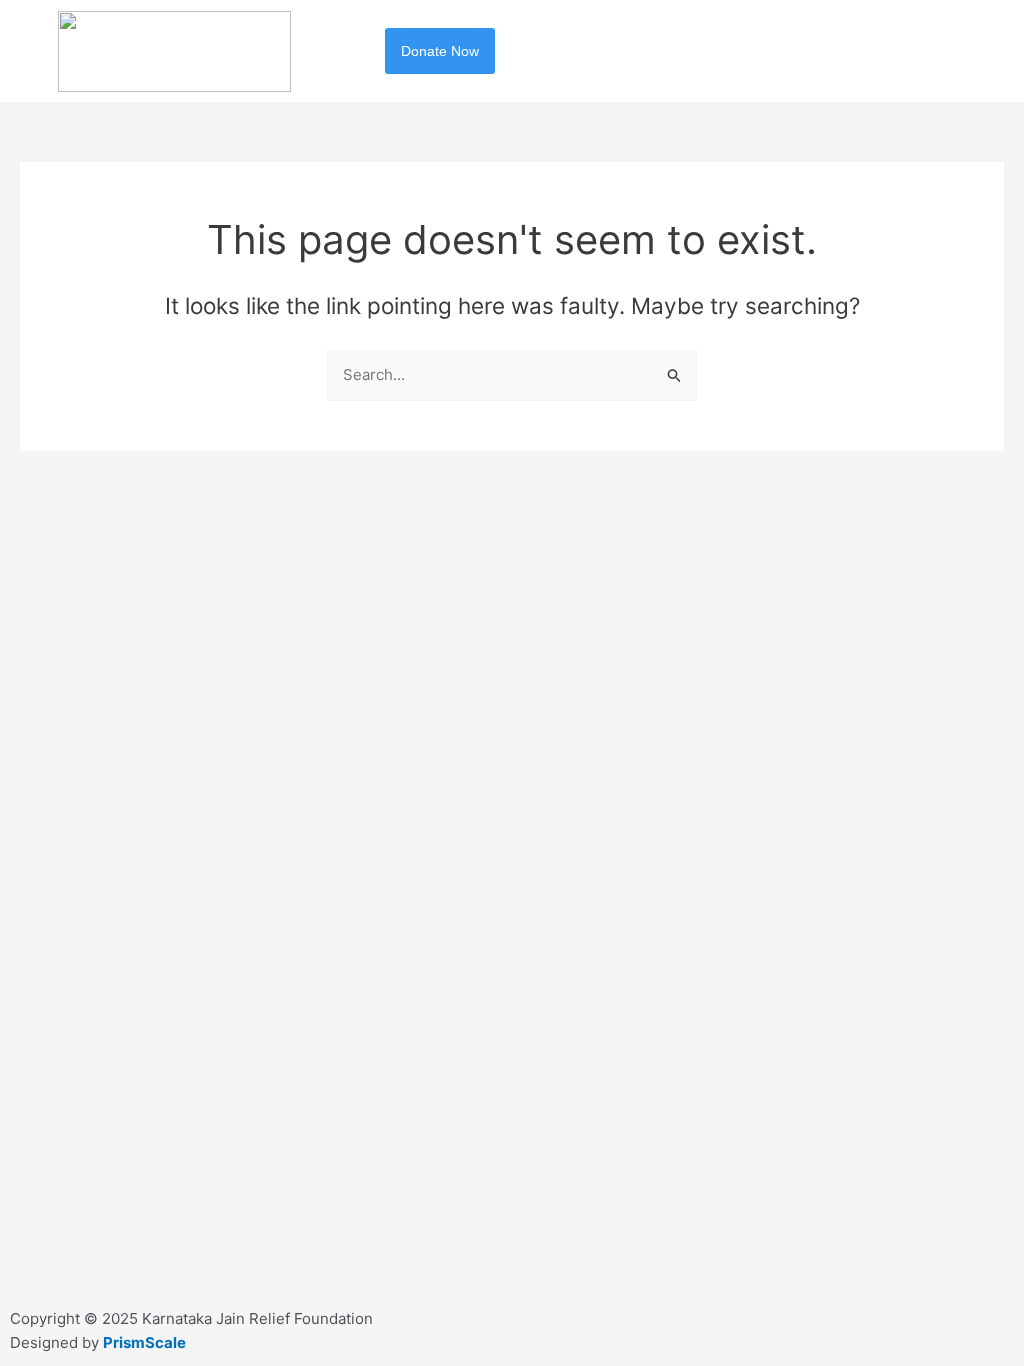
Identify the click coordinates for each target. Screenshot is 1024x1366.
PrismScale (144, 1342)
